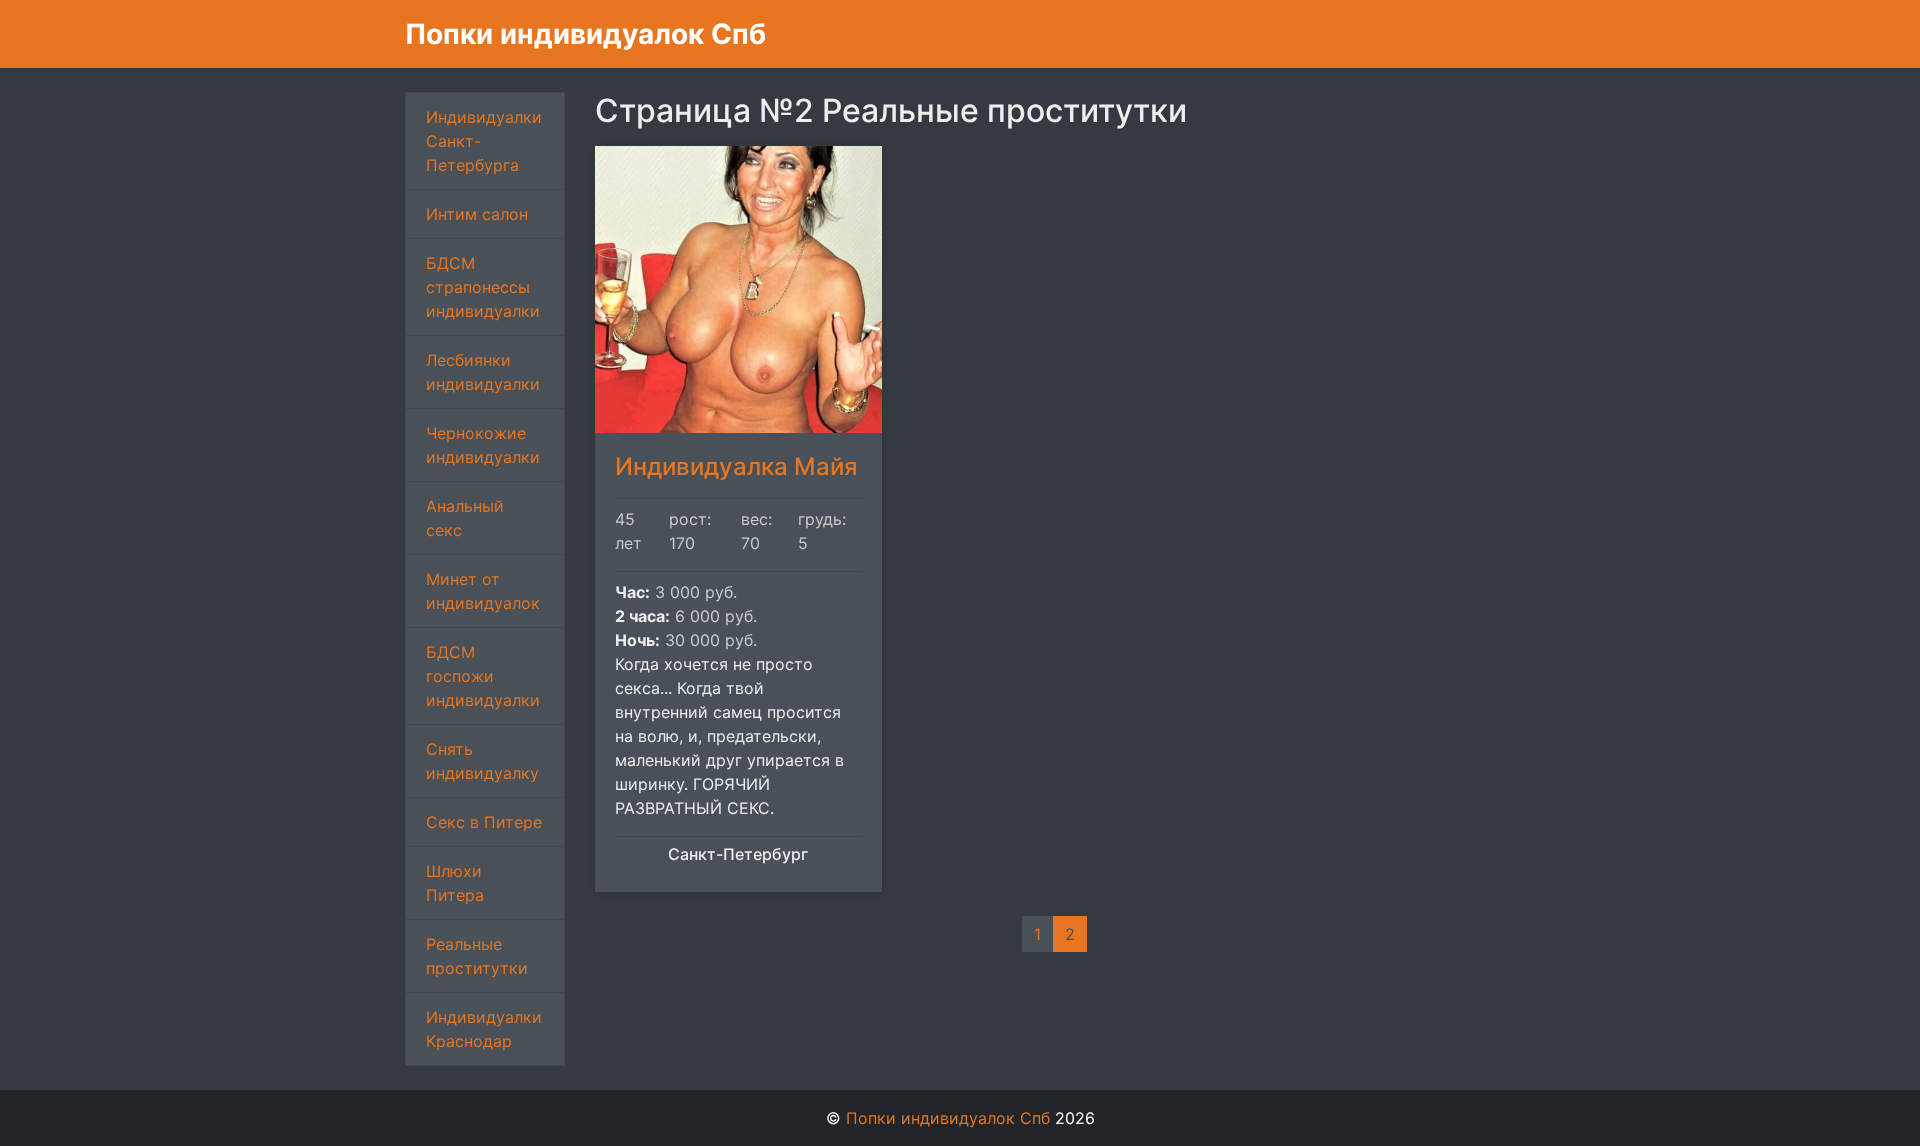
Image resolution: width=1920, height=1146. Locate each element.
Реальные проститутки (477, 956)
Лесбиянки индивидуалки (483, 372)
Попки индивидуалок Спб (585, 34)
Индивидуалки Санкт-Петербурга (484, 141)
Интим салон (477, 214)
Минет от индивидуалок (483, 591)
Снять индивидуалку (482, 761)
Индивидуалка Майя (736, 466)
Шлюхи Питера (455, 883)
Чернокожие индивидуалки (483, 445)
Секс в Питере (484, 822)
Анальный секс (465, 518)
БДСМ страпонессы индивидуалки (483, 287)
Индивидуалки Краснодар (484, 1029)
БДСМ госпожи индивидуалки (483, 676)
